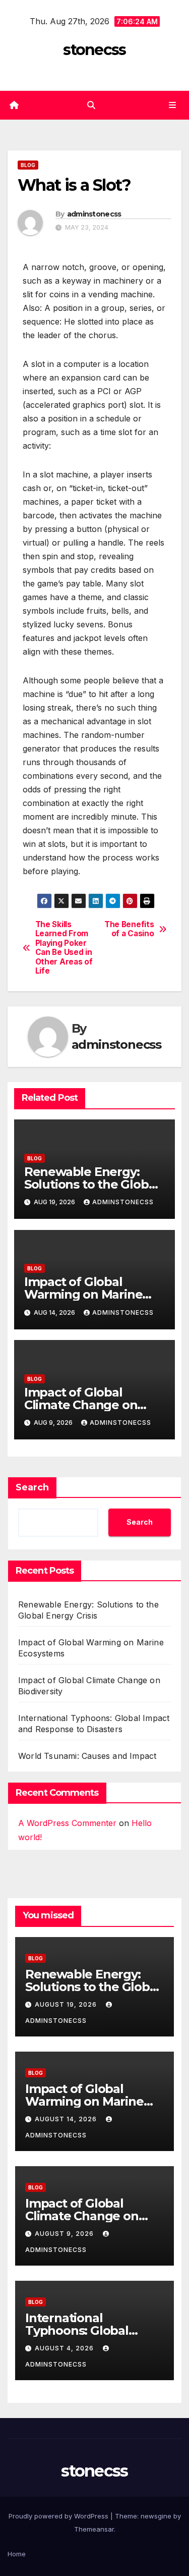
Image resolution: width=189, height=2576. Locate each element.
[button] (91, 105)
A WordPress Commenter (67, 1823)
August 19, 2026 (67, 2004)
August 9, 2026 (65, 2234)
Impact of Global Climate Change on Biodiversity (81, 1405)
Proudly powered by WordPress (59, 2516)
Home (17, 2554)
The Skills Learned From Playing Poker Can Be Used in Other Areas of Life (64, 948)
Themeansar (94, 2529)
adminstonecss (94, 214)
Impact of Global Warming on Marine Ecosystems (83, 1294)
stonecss (94, 50)
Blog (28, 165)
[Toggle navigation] (173, 105)
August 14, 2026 (67, 2119)
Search (32, 1487)
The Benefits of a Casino (129, 929)
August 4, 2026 (65, 2348)
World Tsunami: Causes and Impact (87, 1756)
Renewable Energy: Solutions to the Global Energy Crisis (91, 1184)
